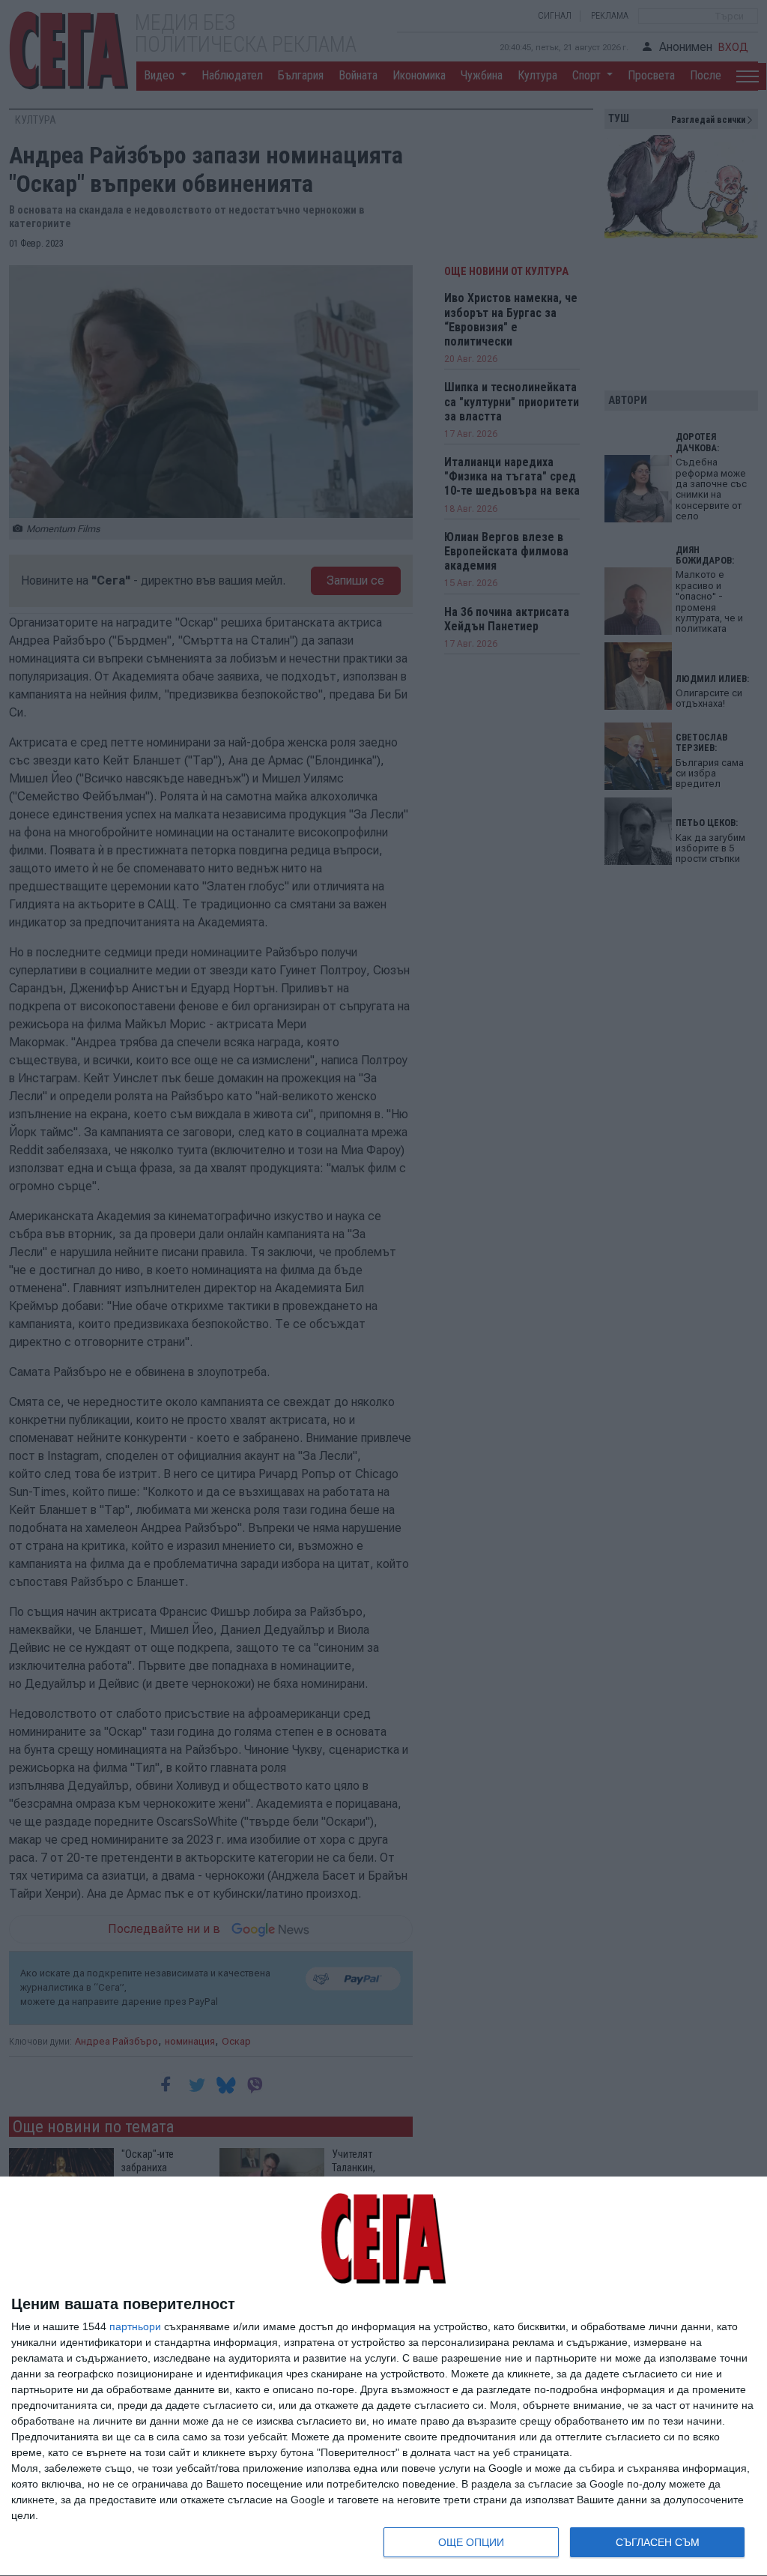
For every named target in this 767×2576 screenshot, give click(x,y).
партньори (135, 2326)
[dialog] (383, 2377)
